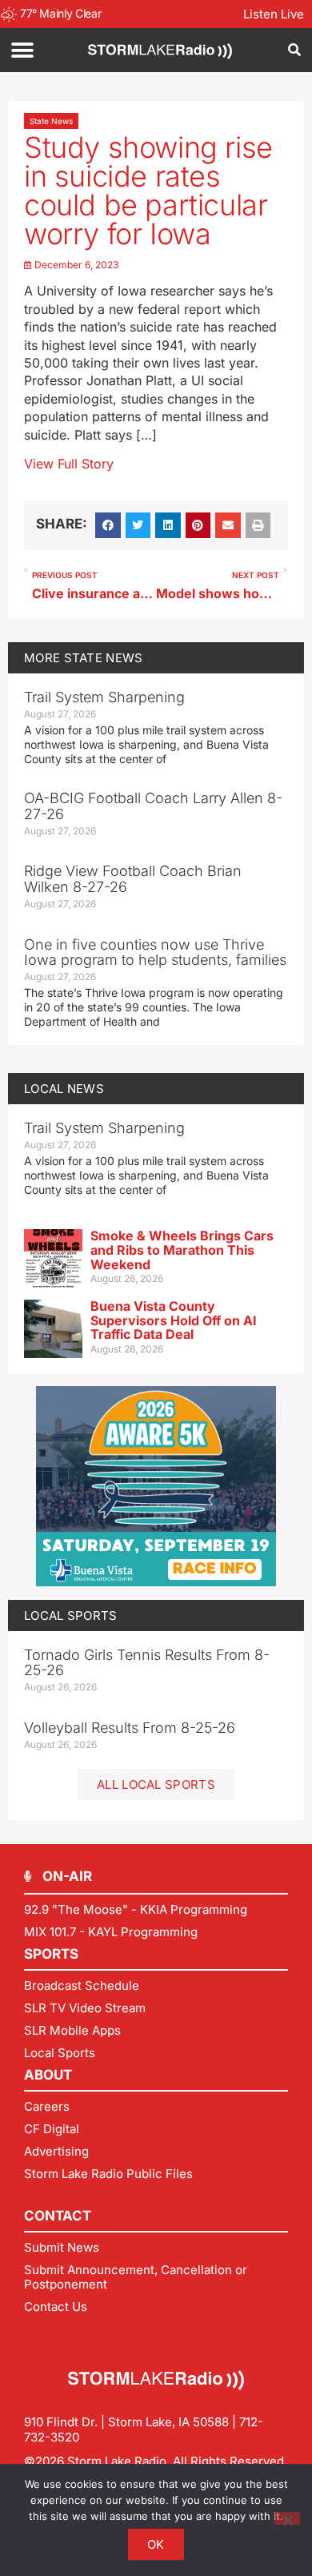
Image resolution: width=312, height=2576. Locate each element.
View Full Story (69, 464)
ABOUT (48, 2075)
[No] (287, 2518)
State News (51, 121)
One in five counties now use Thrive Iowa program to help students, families (155, 952)
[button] (22, 50)
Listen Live (274, 14)
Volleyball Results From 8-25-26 (130, 1728)
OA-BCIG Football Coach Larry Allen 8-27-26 (153, 806)
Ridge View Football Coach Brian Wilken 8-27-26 (133, 879)
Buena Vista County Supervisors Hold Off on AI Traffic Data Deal (174, 1320)
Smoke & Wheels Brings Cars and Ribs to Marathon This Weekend (182, 1250)
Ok (156, 2544)
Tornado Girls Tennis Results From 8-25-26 (147, 1663)
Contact (58, 2216)
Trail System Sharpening (104, 697)
